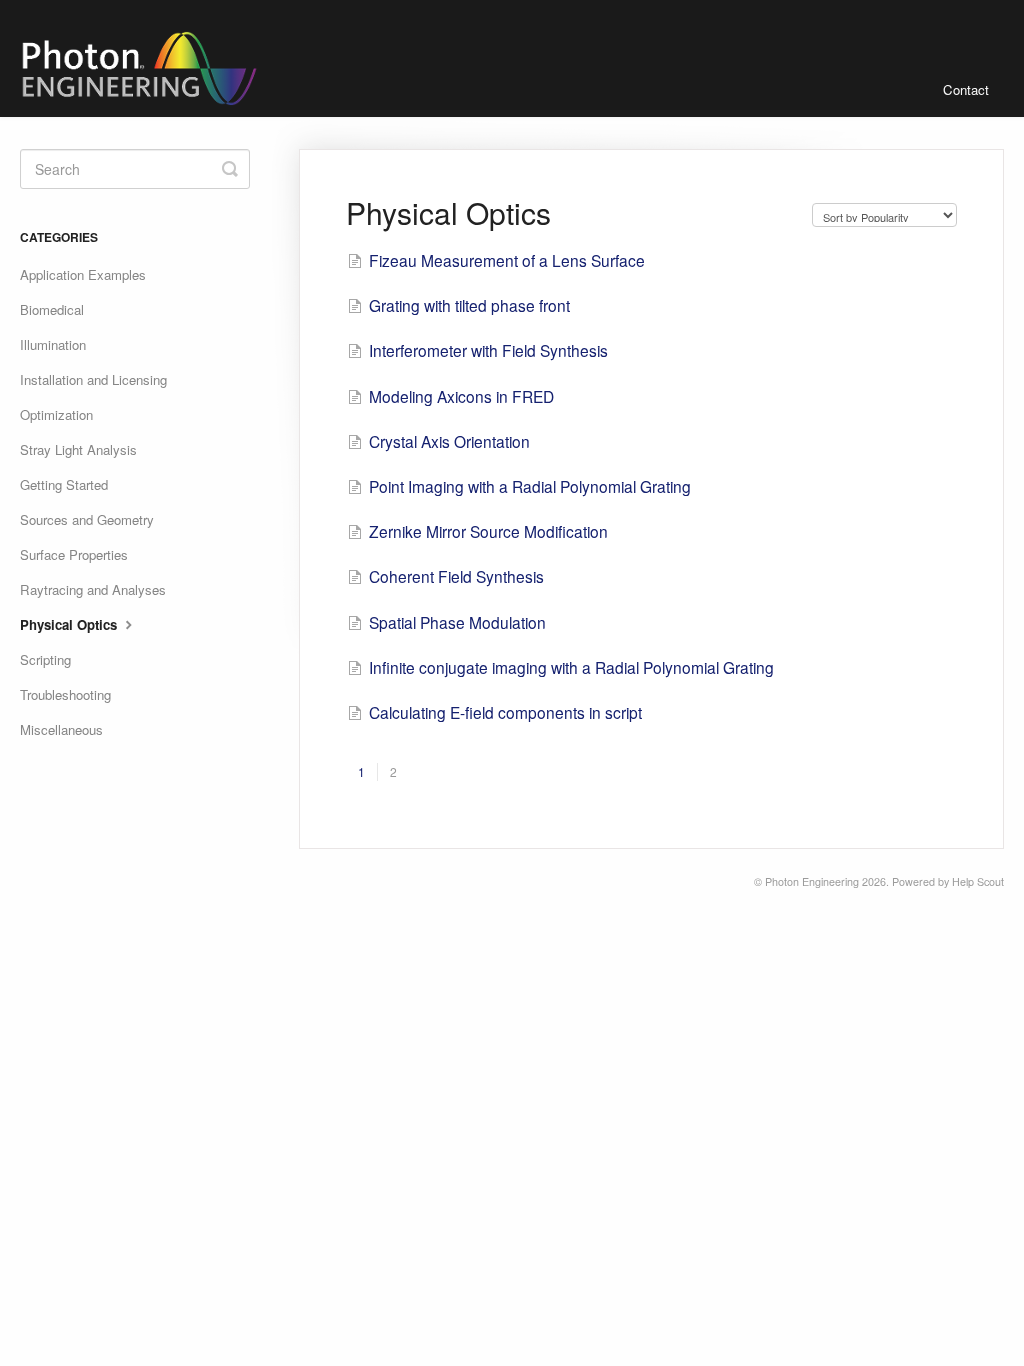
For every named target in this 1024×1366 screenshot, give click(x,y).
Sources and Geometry (87, 519)
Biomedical (52, 309)
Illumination (53, 344)
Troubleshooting (65, 694)
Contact (966, 89)
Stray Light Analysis (78, 449)
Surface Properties (74, 554)
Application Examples (83, 274)
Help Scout (978, 881)
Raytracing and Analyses (93, 589)
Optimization (56, 414)
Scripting (45, 659)
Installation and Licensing (93, 379)
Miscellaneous (61, 729)
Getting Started (64, 484)
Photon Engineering (812, 881)
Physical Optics (70, 624)
